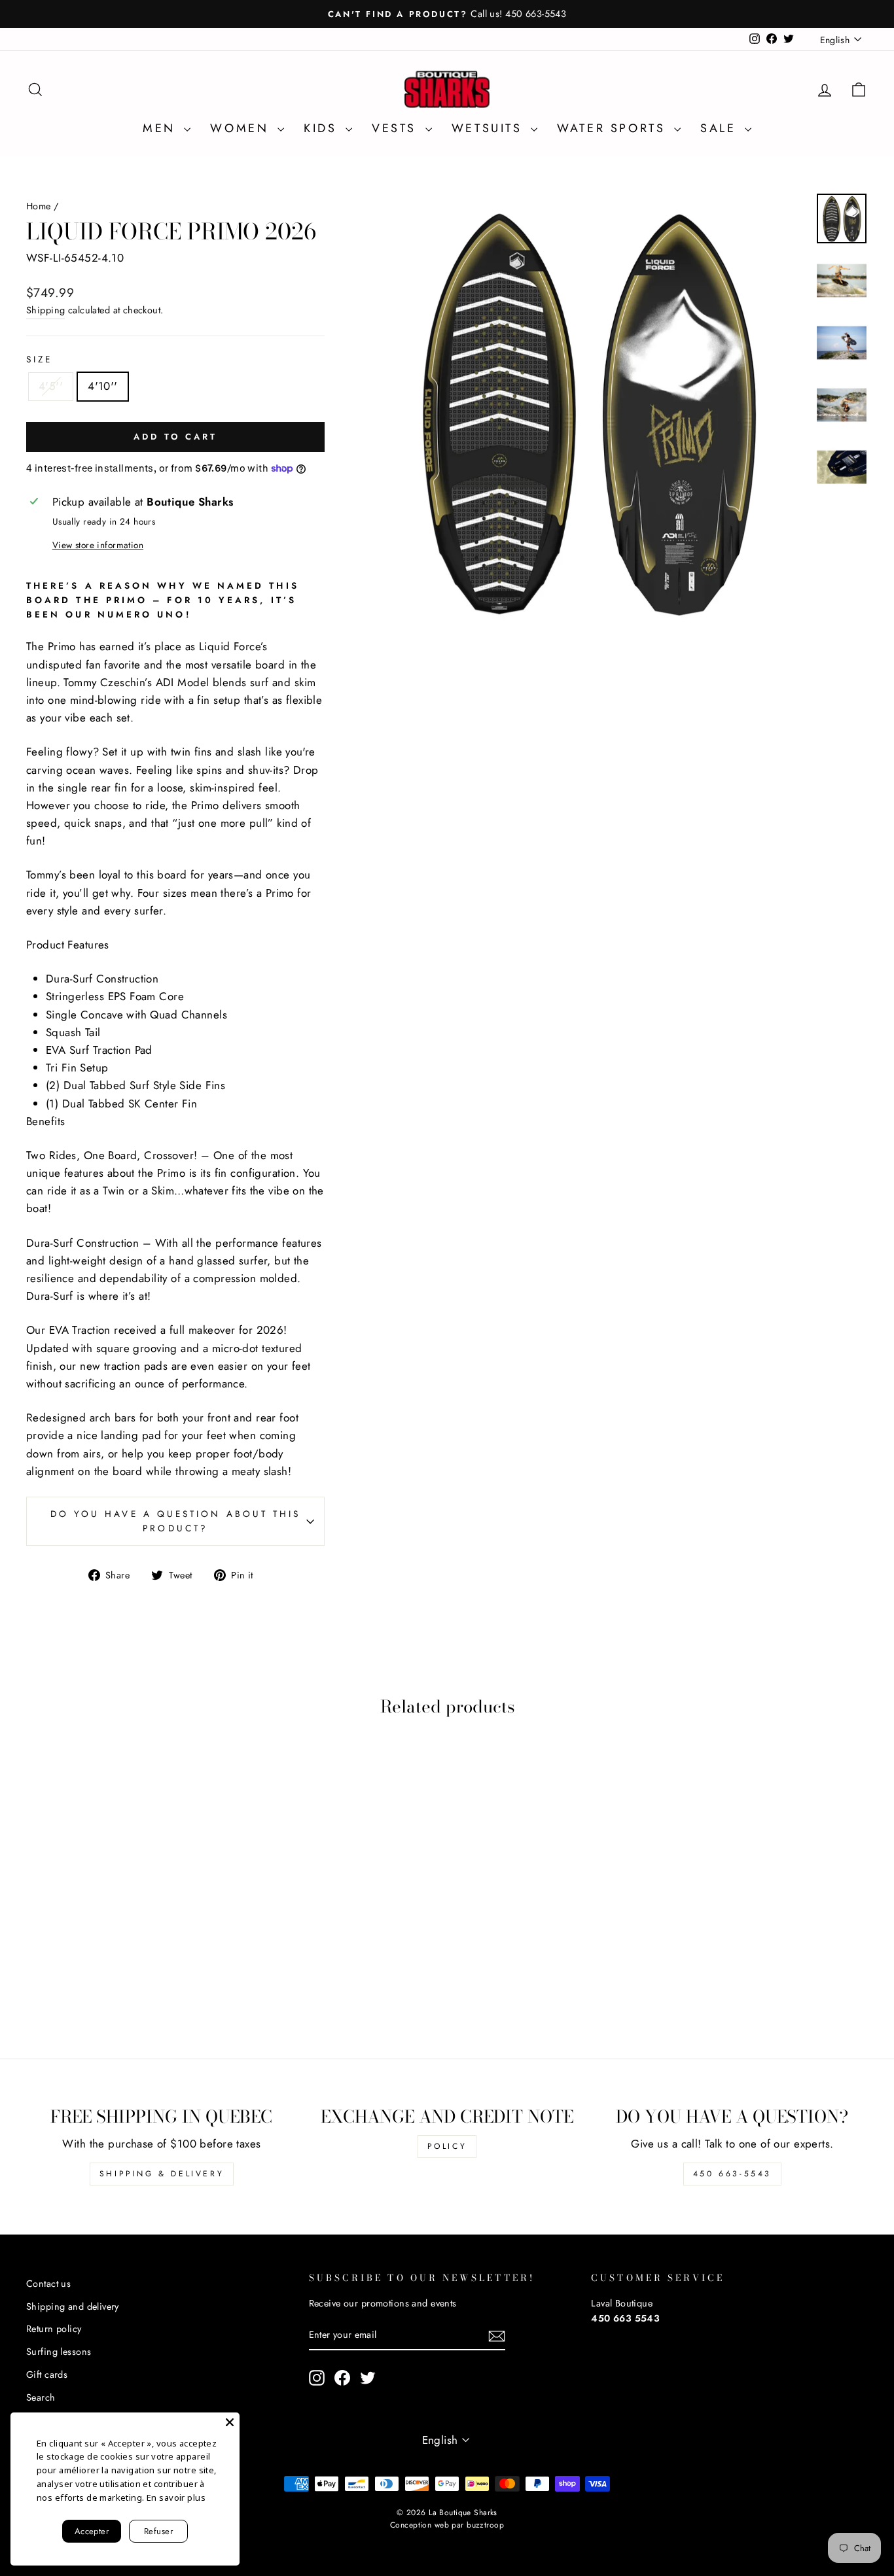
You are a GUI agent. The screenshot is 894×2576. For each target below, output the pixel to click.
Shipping (45, 310)
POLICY (447, 2146)
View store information (98, 545)
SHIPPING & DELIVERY (162, 2174)
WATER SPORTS (614, 128)
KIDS (323, 128)
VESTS (397, 128)
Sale (721, 128)
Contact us (48, 2284)
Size (39, 359)
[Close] (230, 2422)
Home (39, 206)
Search (41, 2397)
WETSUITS (490, 128)
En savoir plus (176, 2498)
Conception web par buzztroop (447, 2525)
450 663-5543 (732, 2174)
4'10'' (103, 386)
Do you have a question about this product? (176, 1521)
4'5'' (51, 386)
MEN (162, 128)
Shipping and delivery (73, 2306)
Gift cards (47, 2375)
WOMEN (242, 128)
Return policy (54, 2329)
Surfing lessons (59, 2352)
